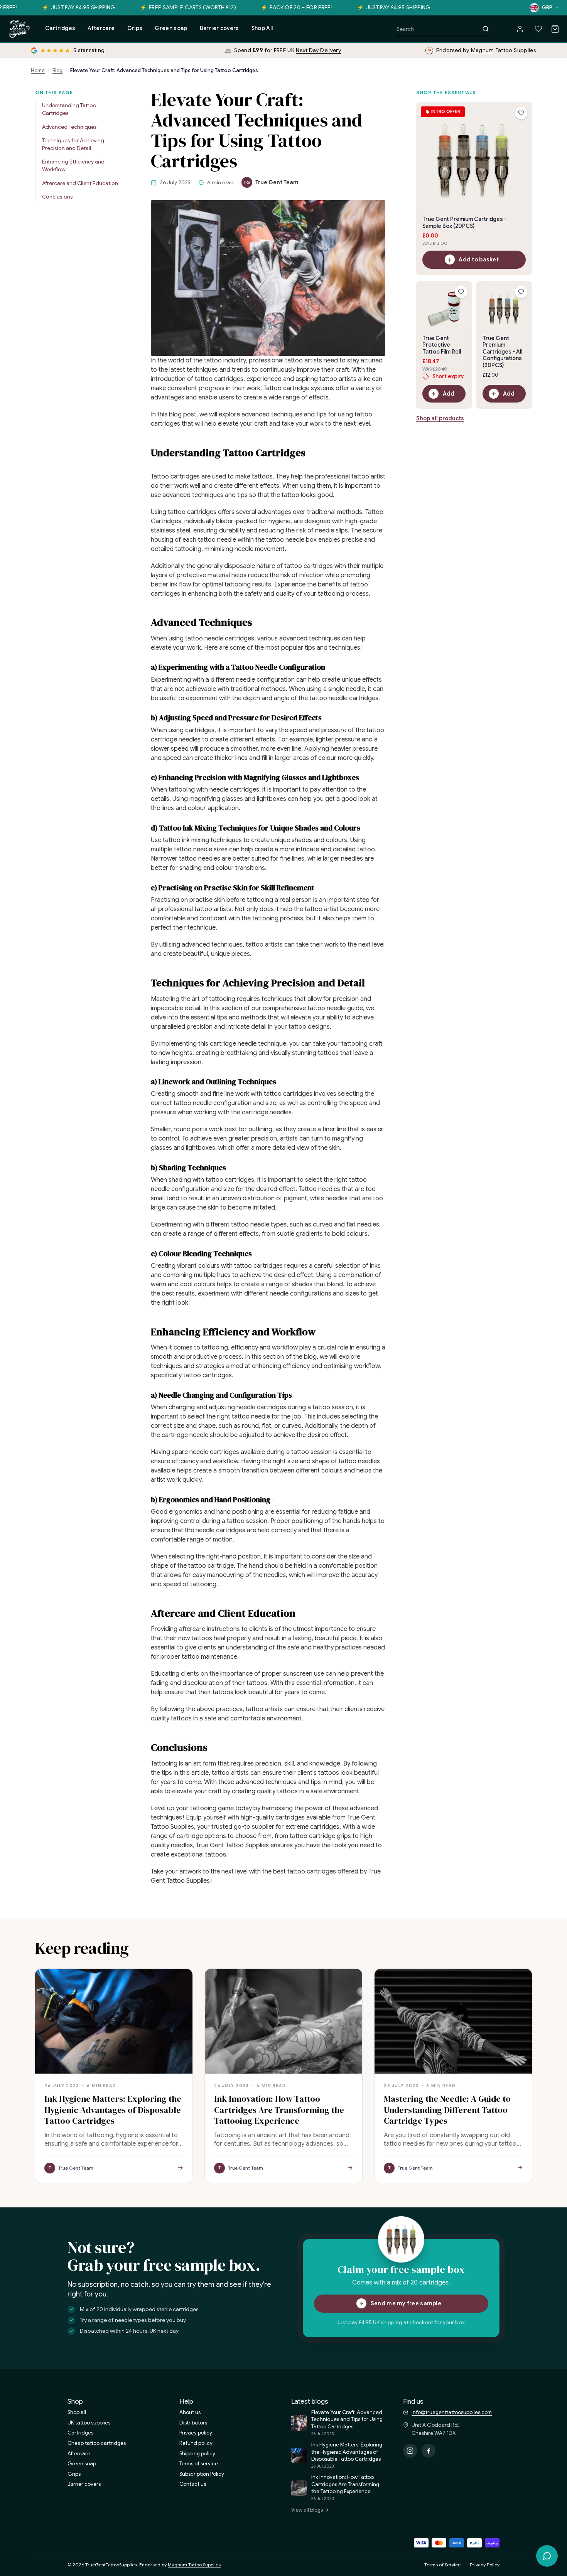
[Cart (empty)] (555, 29)
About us (190, 2412)
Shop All (262, 28)
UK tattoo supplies (89, 2423)
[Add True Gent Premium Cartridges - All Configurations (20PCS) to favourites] (521, 292)
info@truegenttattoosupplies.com (452, 2412)
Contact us (193, 2484)
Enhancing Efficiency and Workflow (73, 166)
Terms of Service (442, 2565)
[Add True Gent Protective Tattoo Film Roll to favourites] (461, 292)
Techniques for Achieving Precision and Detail (73, 145)
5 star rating (89, 50)
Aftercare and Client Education (80, 183)
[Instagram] (410, 2451)
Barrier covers (219, 28)
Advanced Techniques (69, 127)
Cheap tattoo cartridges (97, 2443)
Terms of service (199, 2464)
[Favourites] (538, 29)
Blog (57, 70)
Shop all (77, 2412)
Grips (135, 28)
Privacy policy (196, 2433)
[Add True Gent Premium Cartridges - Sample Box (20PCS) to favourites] (521, 113)
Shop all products (440, 419)
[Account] (520, 29)
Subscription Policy (202, 2474)
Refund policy (196, 2443)
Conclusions (57, 197)
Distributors (193, 2423)
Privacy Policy (485, 2565)
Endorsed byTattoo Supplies (486, 50)
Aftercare (101, 28)
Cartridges (60, 28)
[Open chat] (547, 2556)
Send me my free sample (406, 2303)
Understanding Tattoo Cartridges (69, 110)
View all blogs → (310, 2510)
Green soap (171, 28)
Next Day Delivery (318, 50)
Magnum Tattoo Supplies (194, 2565)
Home (38, 70)
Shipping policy (197, 2454)
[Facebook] (429, 2451)
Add (449, 394)
